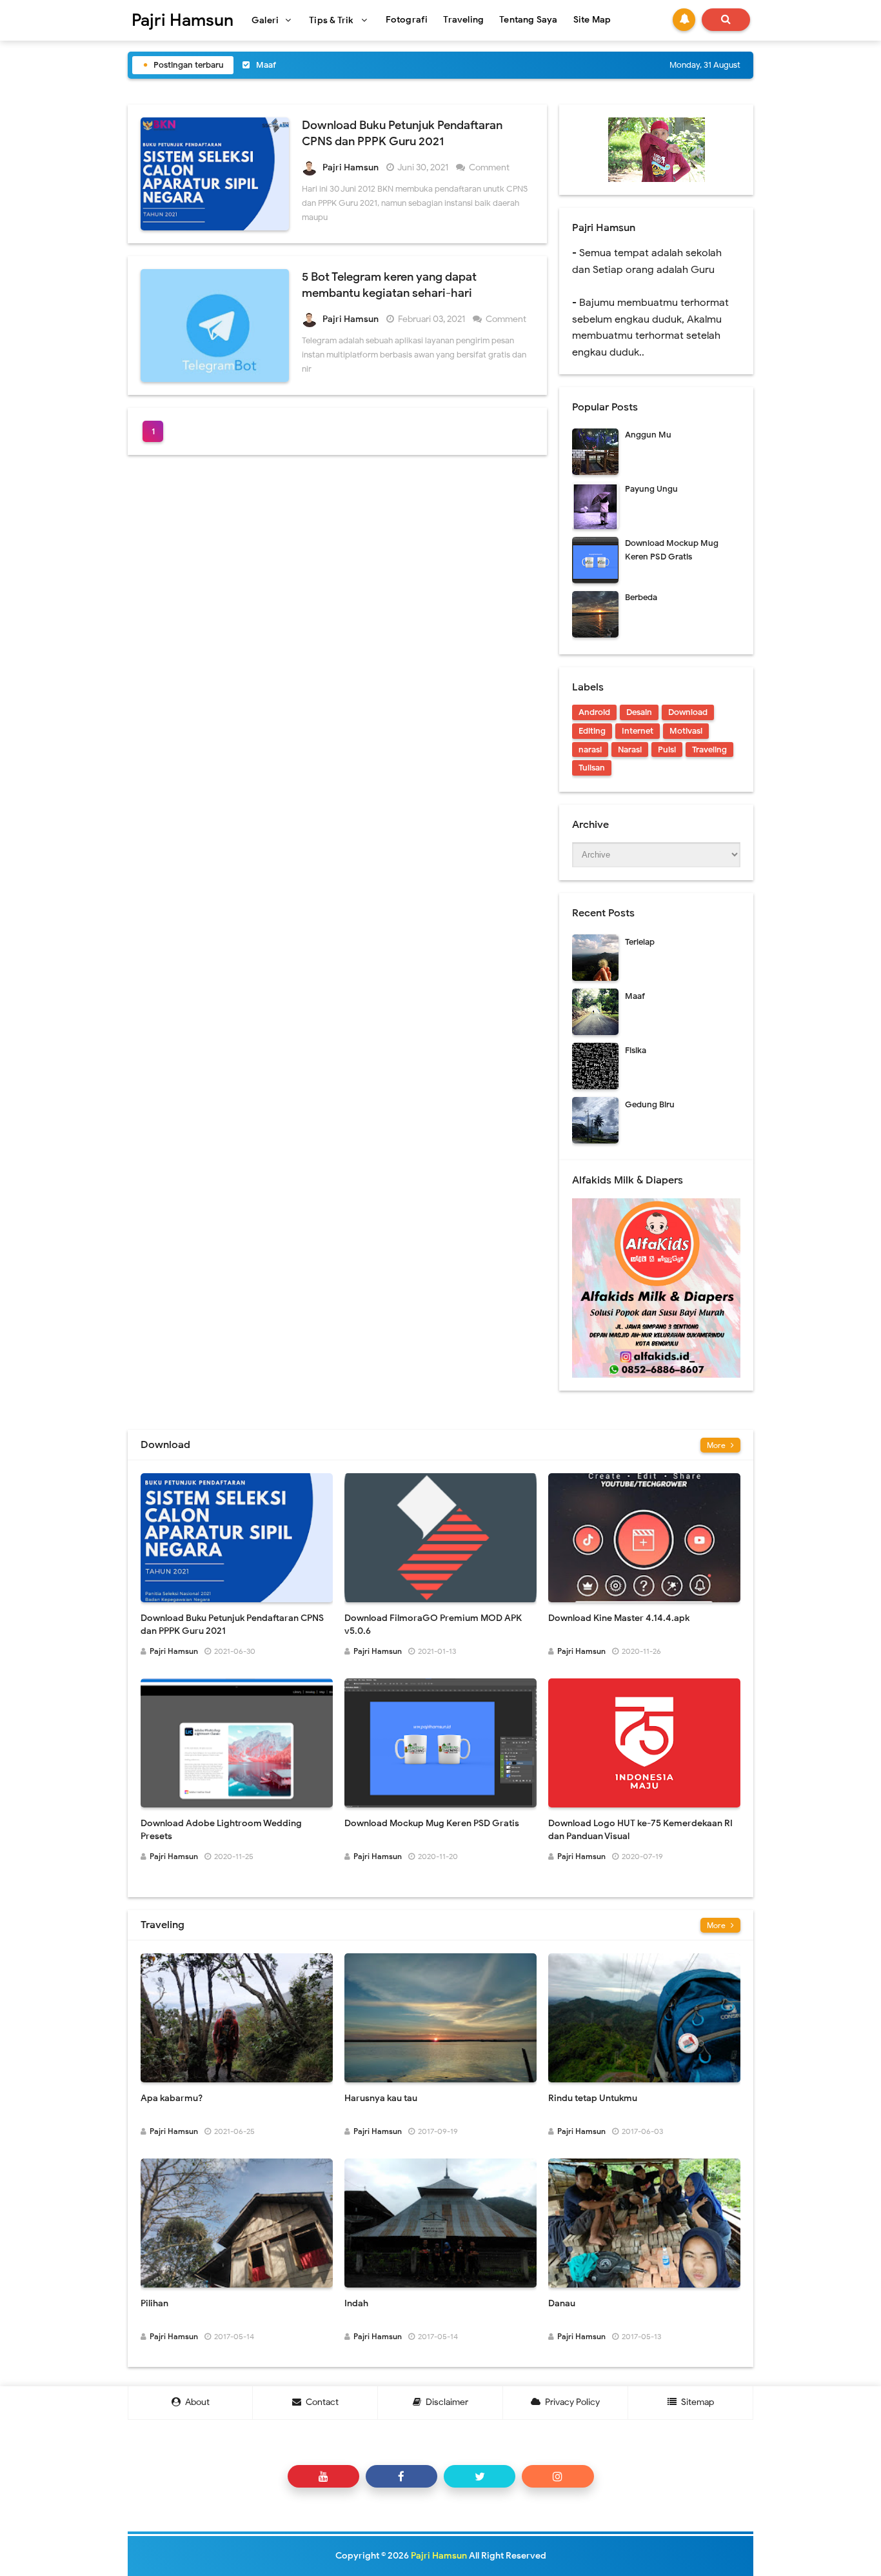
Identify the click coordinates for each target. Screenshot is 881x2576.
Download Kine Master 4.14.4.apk (619, 1618)
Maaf (635, 996)
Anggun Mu (648, 435)
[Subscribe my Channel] (323, 2476)
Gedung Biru (650, 1104)
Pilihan (154, 2303)
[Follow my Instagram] (558, 2476)
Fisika (267, 65)
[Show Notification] (684, 20)
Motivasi (686, 731)
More (717, 1445)
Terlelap (640, 942)
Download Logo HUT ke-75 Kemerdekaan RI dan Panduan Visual (640, 1830)
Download (688, 712)
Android (594, 712)
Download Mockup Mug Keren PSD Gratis (432, 1823)
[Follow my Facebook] (401, 2476)
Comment (490, 167)
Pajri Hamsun (439, 2556)
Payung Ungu (651, 489)
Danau (562, 2303)
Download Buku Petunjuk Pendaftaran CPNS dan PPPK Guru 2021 (232, 1625)
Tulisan (592, 768)
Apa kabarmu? (172, 2098)
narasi (590, 750)
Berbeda (641, 597)
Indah (356, 2303)
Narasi (630, 750)
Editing (592, 731)
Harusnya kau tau (381, 2098)
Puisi (667, 750)
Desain (639, 712)
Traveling (709, 750)
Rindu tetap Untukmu (593, 2098)
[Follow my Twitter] (480, 2476)
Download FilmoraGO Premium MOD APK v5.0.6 (433, 1625)
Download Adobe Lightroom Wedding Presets (221, 1830)
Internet (638, 731)
